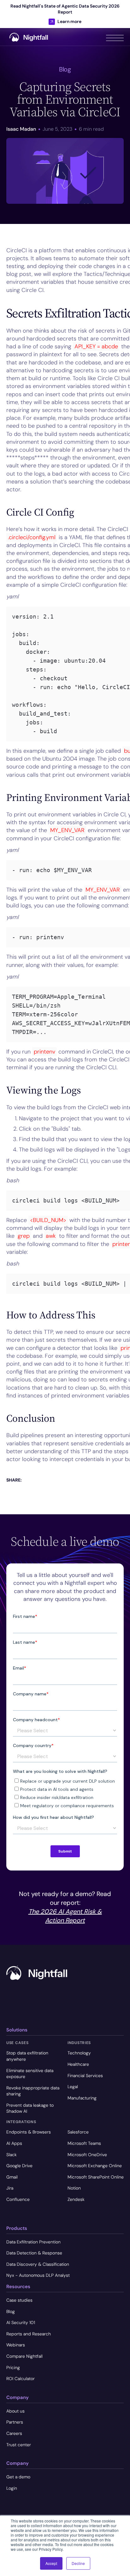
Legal (73, 2087)
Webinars (16, 2345)
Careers (14, 2433)
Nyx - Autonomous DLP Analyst (38, 2275)
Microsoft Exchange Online (95, 2166)
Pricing (13, 2368)
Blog (11, 2311)
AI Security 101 (21, 2322)
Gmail (12, 2177)
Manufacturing (82, 2098)
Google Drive (19, 2166)
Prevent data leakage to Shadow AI (30, 2108)
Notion (74, 2188)
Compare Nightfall (24, 2356)
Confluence (18, 2199)
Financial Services (85, 2076)
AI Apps (14, 2143)
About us (15, 2411)
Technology (79, 2053)
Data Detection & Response (34, 2253)
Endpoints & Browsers (29, 2132)
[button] (115, 37)
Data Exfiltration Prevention (33, 2242)
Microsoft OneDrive (87, 2155)
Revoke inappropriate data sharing (33, 2091)
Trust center (19, 2445)
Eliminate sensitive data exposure (30, 2074)
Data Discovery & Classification (38, 2264)
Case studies (19, 2300)
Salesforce (78, 2132)
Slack (12, 2155)
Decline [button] (78, 2563)
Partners (15, 2422)
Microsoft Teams (84, 2143)
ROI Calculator (21, 2379)
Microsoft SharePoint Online (96, 2177)
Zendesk (76, 2199)
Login (12, 2488)
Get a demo (18, 2477)
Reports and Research (29, 2334)
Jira (10, 2188)
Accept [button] (51, 2563)
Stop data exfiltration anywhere (27, 2056)
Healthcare (78, 2064)
